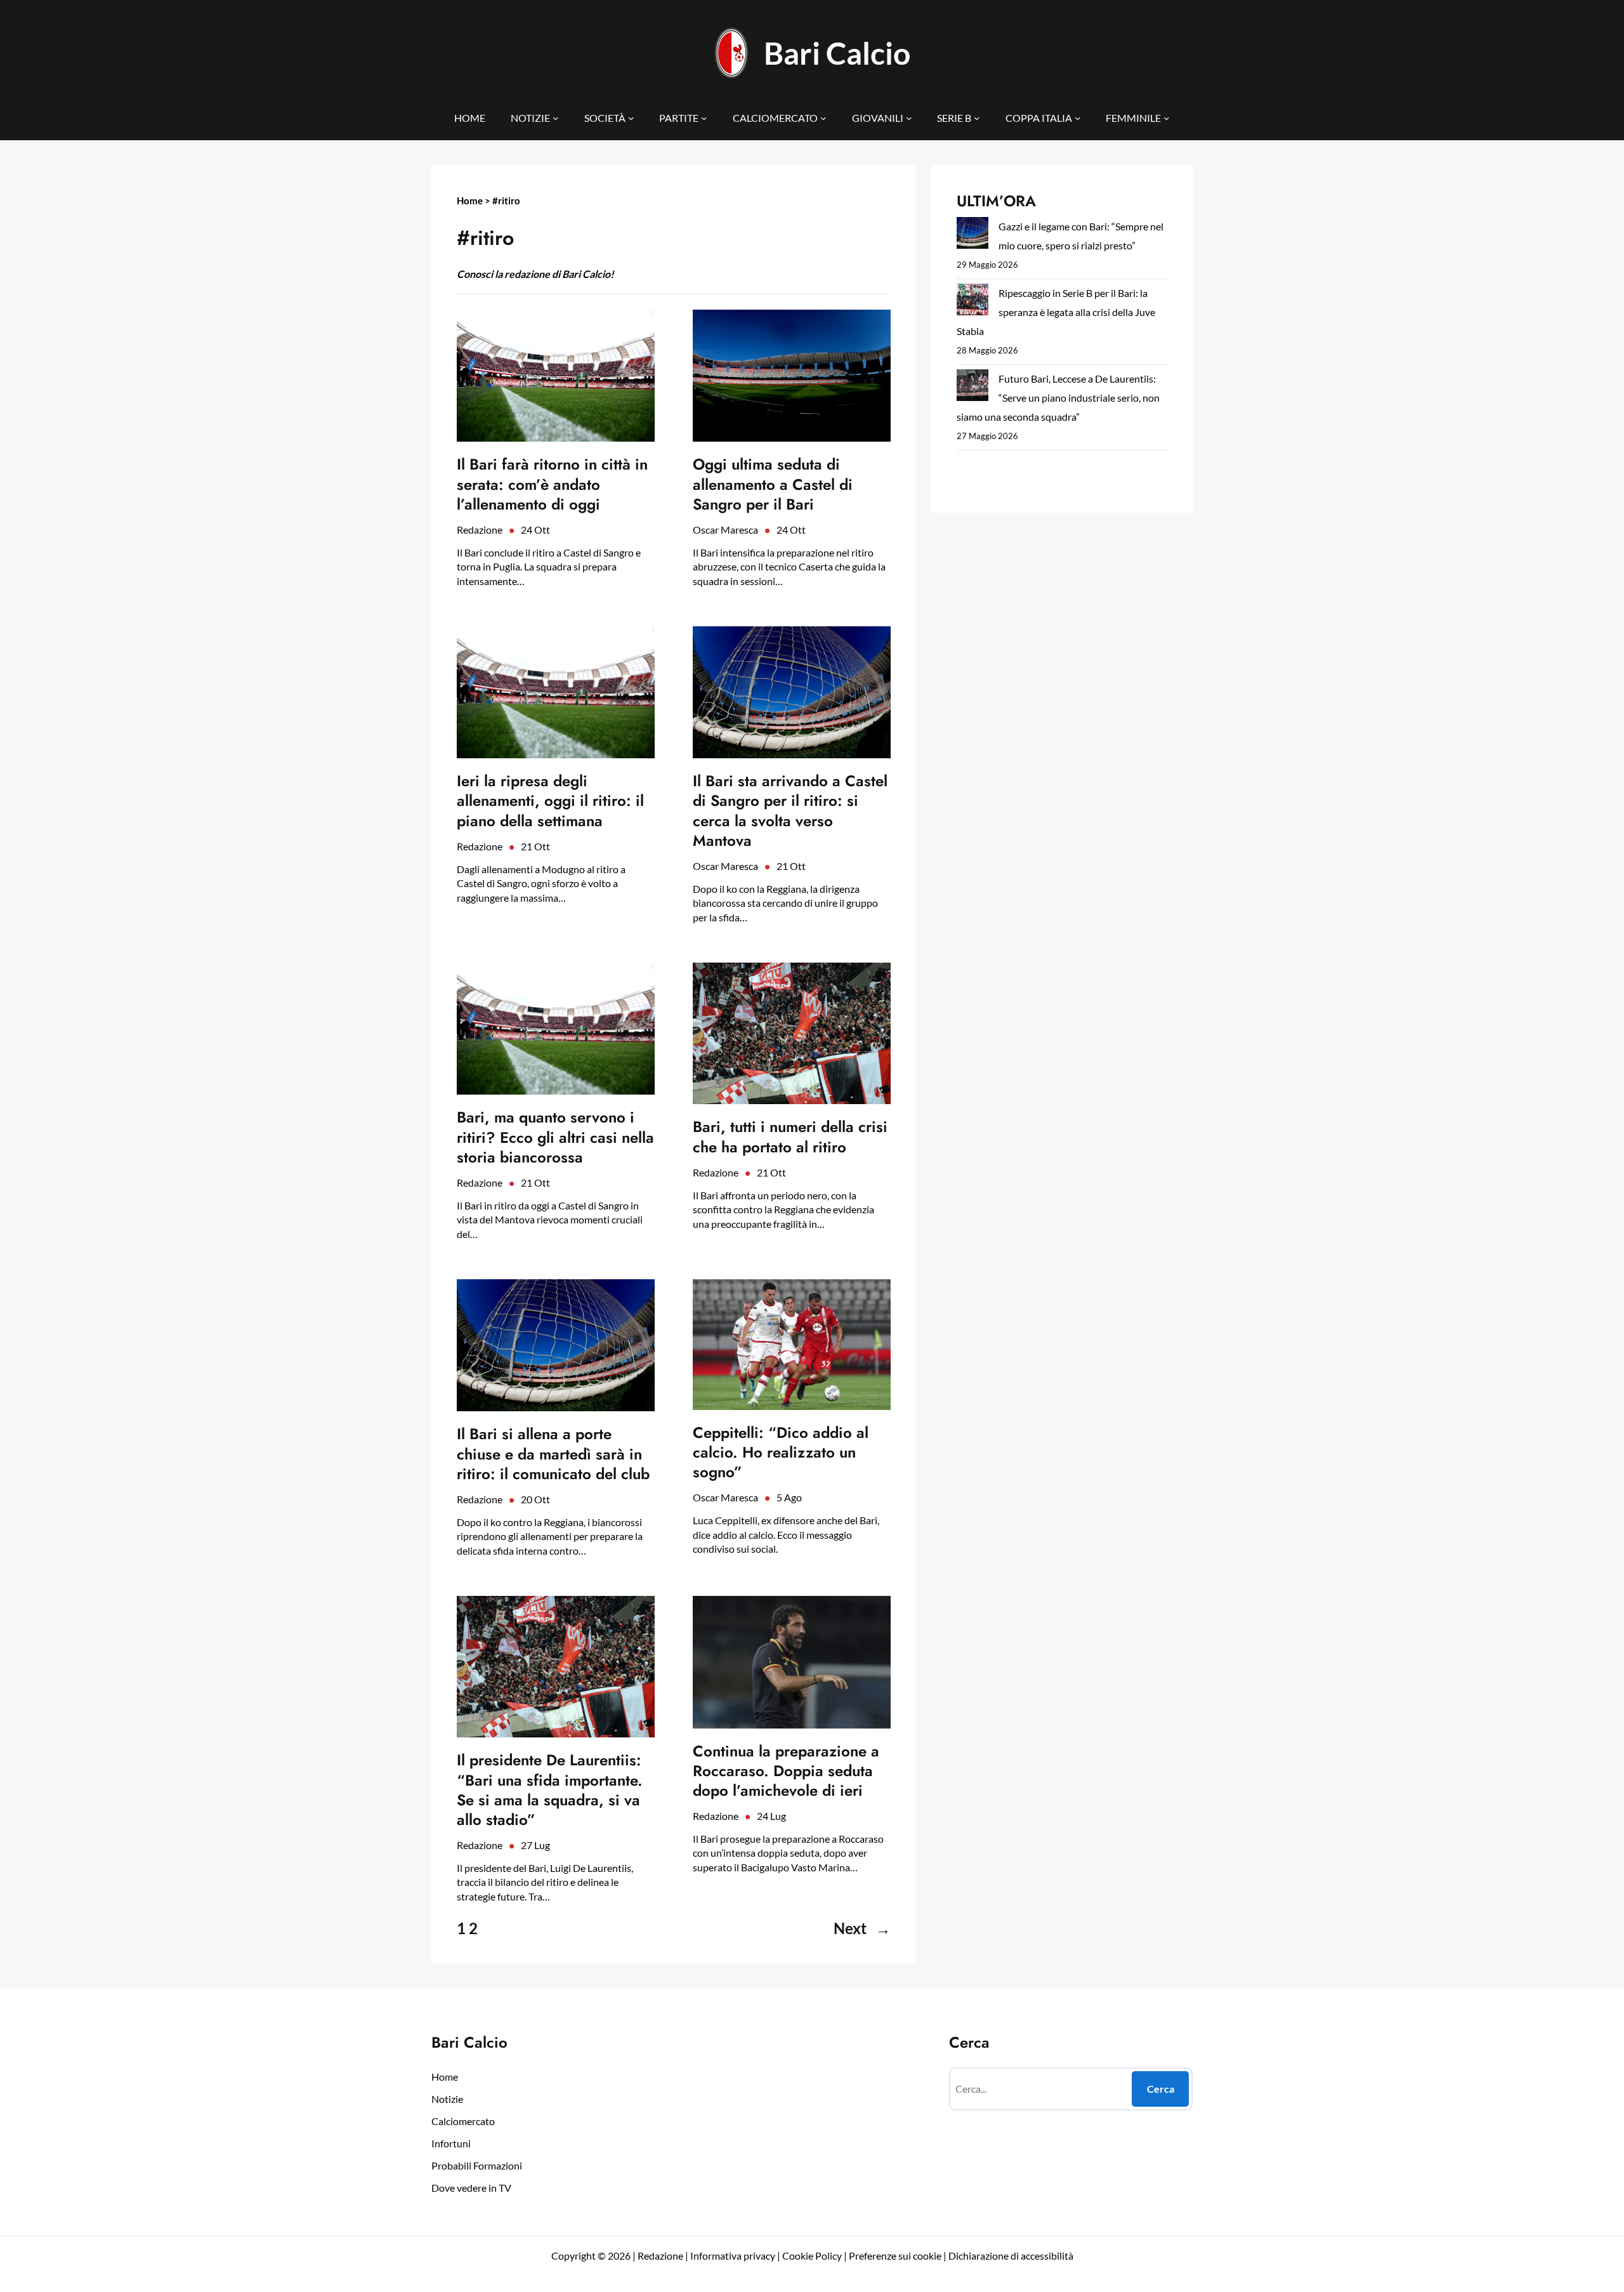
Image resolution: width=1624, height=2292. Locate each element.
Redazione (480, 530)
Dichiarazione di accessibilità (1011, 2256)
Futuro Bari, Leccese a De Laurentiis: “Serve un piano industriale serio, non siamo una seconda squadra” (1058, 398)
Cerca (1161, 2089)
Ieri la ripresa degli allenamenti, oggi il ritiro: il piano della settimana (550, 801)
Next (862, 1928)
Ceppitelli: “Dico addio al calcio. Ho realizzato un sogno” (781, 1452)
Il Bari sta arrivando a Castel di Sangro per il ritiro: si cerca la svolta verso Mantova (790, 811)
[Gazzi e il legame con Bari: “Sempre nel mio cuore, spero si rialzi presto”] (972, 236)
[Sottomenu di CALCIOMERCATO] (823, 118)
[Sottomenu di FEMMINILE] (1167, 118)
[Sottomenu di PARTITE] (704, 118)
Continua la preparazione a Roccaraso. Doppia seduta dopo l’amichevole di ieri (786, 1771)
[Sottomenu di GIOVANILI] (909, 118)
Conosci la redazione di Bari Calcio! (535, 274)
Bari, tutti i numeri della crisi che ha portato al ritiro (790, 1136)
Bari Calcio (837, 53)
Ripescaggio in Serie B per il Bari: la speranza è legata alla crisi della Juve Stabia (1056, 312)
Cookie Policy (812, 2256)
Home (470, 201)
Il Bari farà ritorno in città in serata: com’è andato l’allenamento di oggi (552, 484)
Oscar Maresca (725, 530)
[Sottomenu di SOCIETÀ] (631, 118)
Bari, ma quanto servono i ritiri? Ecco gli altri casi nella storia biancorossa (555, 1137)
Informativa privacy (732, 2256)
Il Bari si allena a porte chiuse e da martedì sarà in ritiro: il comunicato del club (553, 1454)
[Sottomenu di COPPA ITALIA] (1078, 118)
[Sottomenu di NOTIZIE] (556, 118)
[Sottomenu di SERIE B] (977, 118)
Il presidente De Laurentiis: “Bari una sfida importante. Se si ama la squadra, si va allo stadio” (550, 1790)
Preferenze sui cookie (895, 2256)
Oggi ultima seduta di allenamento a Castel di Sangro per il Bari (773, 484)
